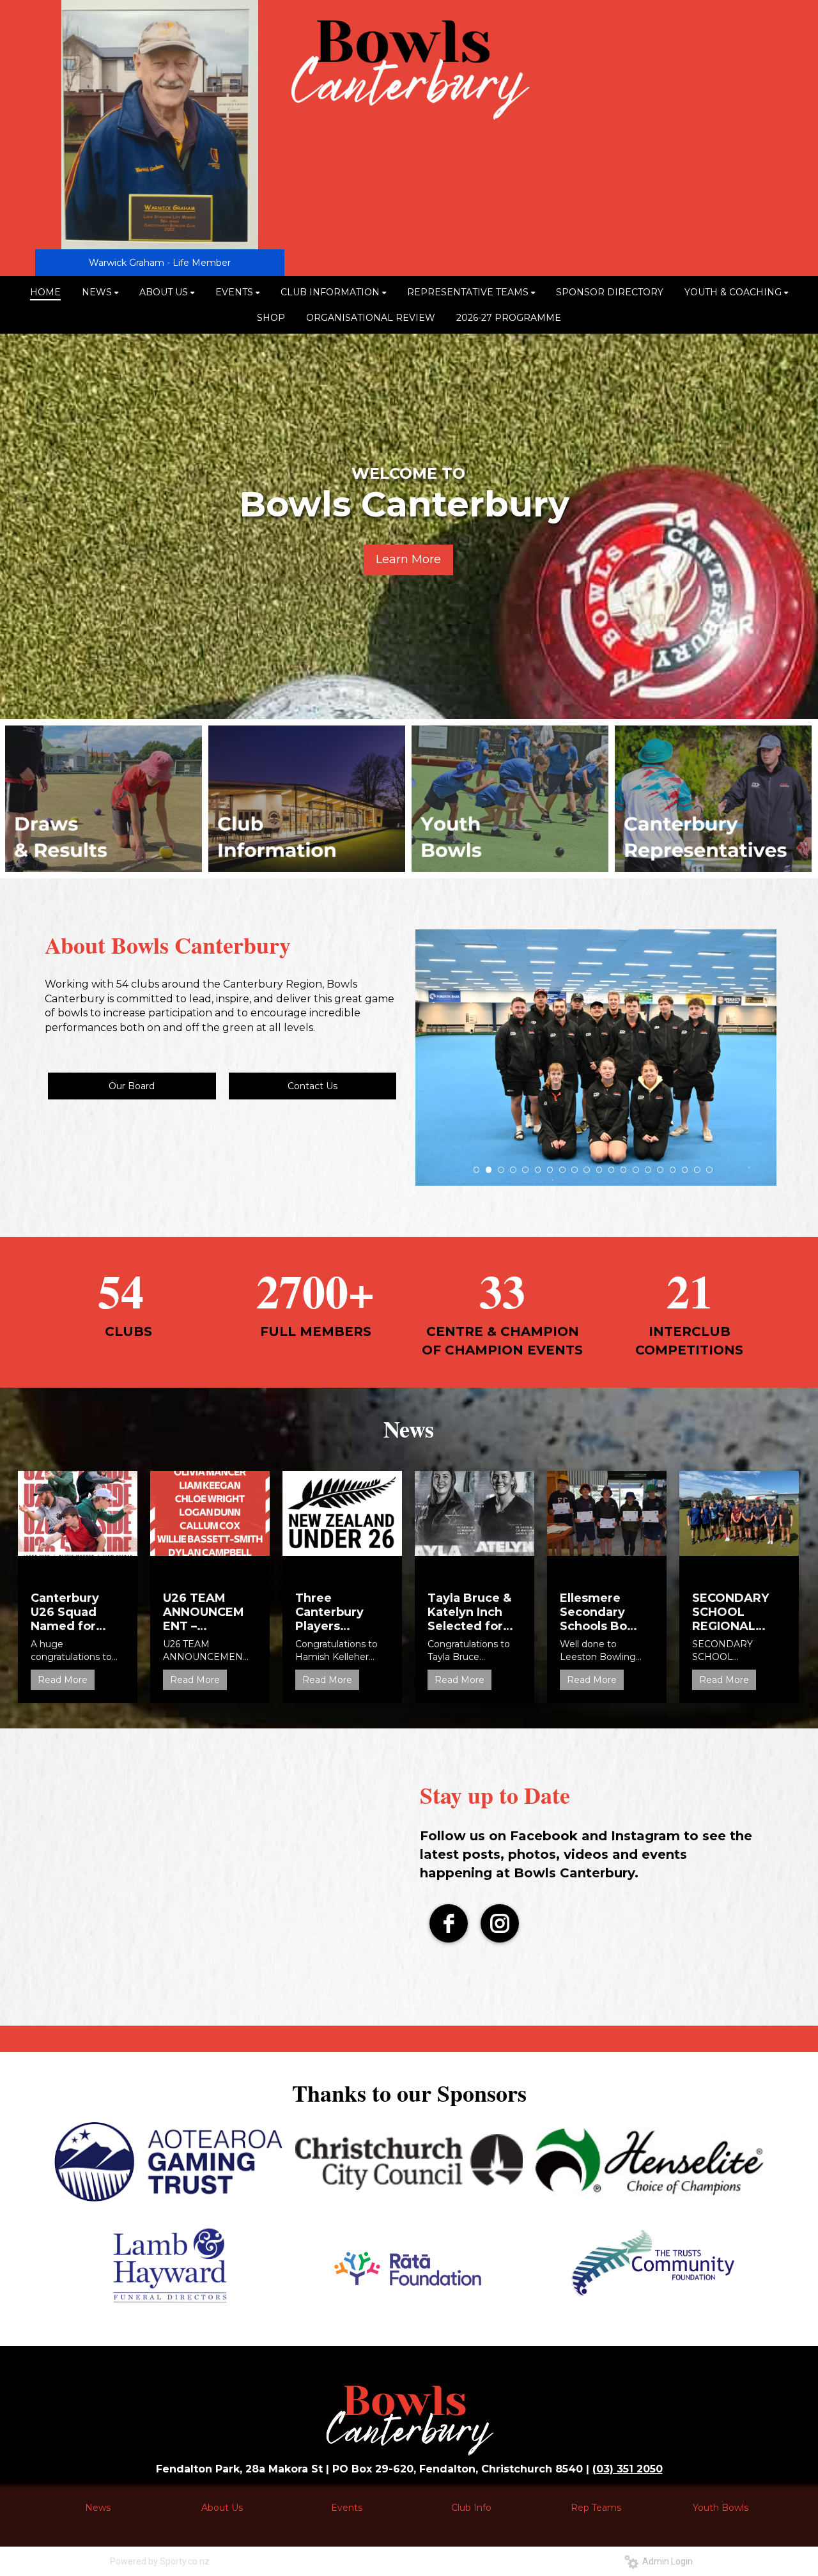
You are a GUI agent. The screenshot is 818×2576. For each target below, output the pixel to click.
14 (636, 1170)
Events (347, 2508)
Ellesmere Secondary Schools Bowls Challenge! (604, 1612)
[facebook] (449, 1923)
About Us (222, 2508)
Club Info (471, 2508)
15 (648, 1170)
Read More (63, 1680)
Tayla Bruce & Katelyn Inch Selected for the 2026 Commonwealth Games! (470, 1612)
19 (697, 1170)
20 (709, 1170)
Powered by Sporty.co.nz (160, 2561)
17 (673, 1170)
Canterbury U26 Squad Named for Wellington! (66, 1612)
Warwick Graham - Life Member (160, 263)
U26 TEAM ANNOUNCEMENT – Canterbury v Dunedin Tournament (204, 1612)
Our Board (132, 1086)
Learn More (408, 559)
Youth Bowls (721, 2508)
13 (624, 1170)
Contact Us (313, 1086)
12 (612, 1170)
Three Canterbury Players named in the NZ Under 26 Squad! (336, 1612)
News (98, 2508)
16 (660, 1170)
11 (599, 1170)
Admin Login (666, 2561)
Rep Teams (596, 2508)
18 (685, 1170)
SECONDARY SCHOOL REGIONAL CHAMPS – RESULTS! (730, 1612)
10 (587, 1170)
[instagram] (500, 1923)
